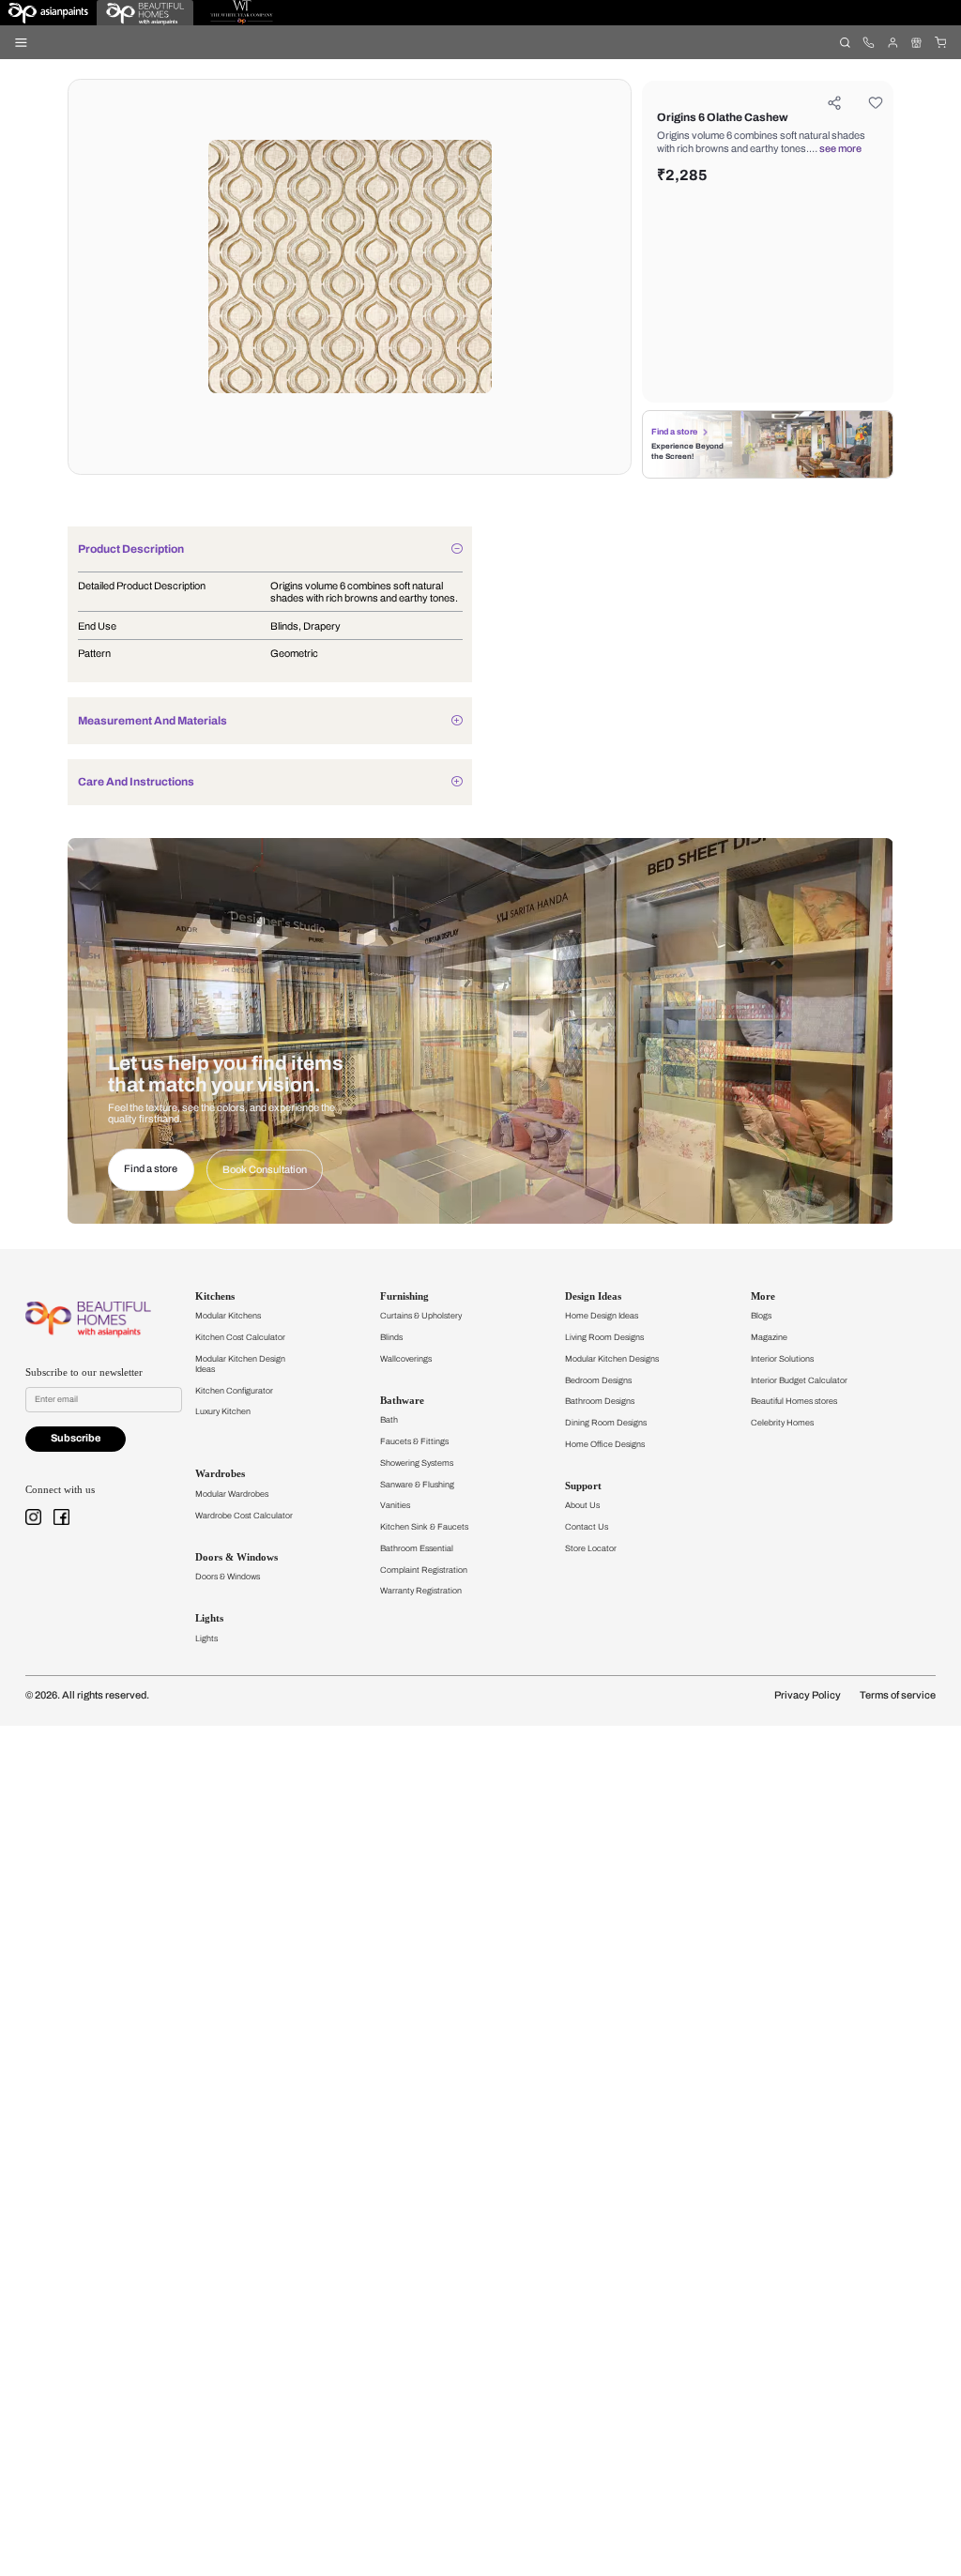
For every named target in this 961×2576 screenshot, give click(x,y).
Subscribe (76, 1438)
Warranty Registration (421, 1591)
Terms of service (898, 1695)
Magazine (769, 1337)
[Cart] (940, 42)
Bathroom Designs (600, 1401)
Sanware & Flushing (417, 1485)
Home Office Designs (605, 1444)
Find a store (674, 432)
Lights (206, 1639)
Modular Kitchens (228, 1316)
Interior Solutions (782, 1359)
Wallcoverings (406, 1359)
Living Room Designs (604, 1337)
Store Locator (591, 1548)
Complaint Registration (424, 1570)
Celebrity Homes (782, 1423)
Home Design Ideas (602, 1316)
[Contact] (869, 42)
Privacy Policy (808, 1695)
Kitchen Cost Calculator (240, 1337)
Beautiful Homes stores (794, 1401)
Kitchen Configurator (234, 1391)
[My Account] (892, 42)
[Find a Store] (916, 42)
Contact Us (587, 1527)
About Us (582, 1505)
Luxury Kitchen (223, 1411)
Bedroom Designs (598, 1380)
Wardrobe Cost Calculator (244, 1516)
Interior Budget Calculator (799, 1380)
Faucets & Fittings (414, 1441)
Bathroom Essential (417, 1548)
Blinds (391, 1337)
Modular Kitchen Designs (612, 1359)
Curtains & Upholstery (421, 1316)
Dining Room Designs (606, 1423)
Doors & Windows (228, 1577)
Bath (389, 1420)
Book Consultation (265, 1170)
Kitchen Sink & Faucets (424, 1527)
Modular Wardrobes (232, 1494)
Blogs (761, 1316)
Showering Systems (417, 1463)
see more (840, 149)
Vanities (395, 1505)
